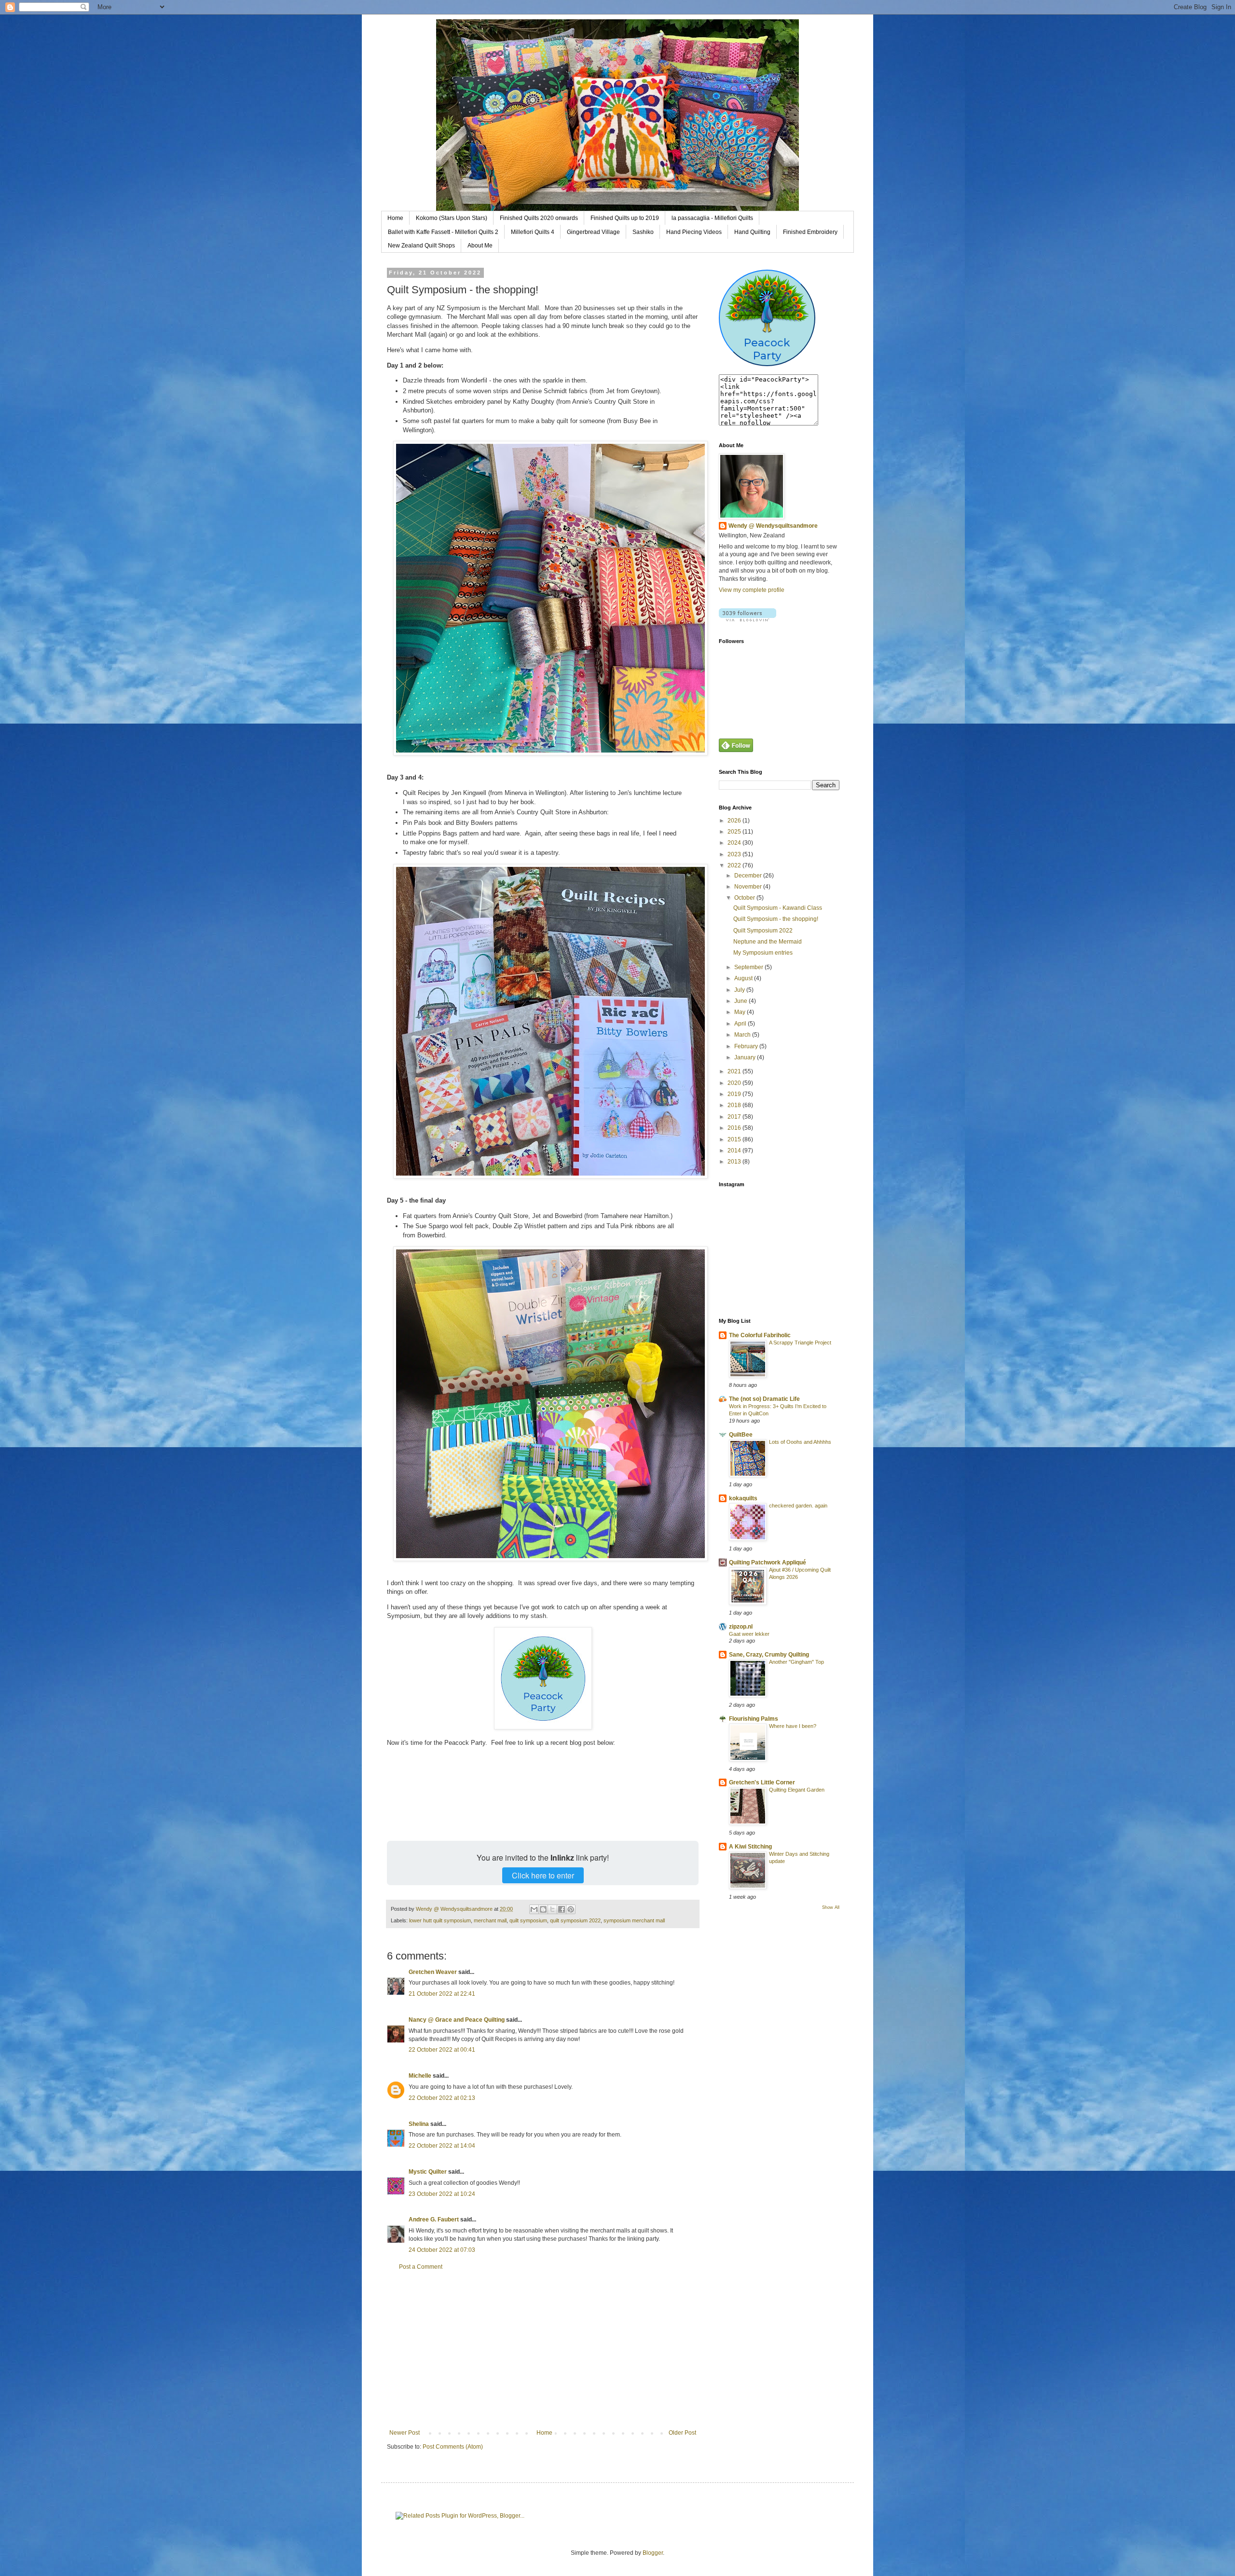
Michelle (420, 2076)
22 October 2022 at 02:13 (442, 2098)
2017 (735, 1117)
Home (395, 218)
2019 (735, 1094)
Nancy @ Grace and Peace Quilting (457, 2020)
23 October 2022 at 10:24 (442, 2194)
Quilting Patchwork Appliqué (768, 1562)
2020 (735, 1083)
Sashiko (643, 232)
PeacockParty (767, 349)
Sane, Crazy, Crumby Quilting (769, 1655)
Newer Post (405, 2433)
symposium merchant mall (634, 1920)
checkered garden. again (798, 1506)
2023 (735, 854)
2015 (735, 1139)
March (743, 1035)
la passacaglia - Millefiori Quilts (712, 218)
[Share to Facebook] (562, 1909)
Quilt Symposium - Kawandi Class (778, 908)
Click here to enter (543, 1875)
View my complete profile (752, 590)
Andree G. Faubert (434, 2220)
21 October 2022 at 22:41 (442, 1994)
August (744, 978)
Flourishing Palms (754, 1719)
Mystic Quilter (428, 2172)
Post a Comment (421, 2267)
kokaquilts (743, 1498)
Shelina (419, 2124)
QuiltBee (741, 1435)
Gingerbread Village (593, 232)
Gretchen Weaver (433, 1972)
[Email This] (534, 1909)
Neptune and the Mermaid (768, 942)
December (749, 876)
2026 (735, 821)
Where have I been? (793, 1726)
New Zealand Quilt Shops (421, 246)
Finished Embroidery (810, 232)
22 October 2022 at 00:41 (442, 2050)
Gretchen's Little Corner (762, 1782)
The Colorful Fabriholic (760, 1335)
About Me (480, 246)
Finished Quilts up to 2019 (625, 218)
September (749, 967)
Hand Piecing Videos (694, 232)
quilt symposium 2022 (575, 1920)
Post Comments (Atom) (453, 2447)
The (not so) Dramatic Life (764, 1399)
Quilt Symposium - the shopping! (776, 919)
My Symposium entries (763, 953)
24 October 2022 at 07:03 (442, 2250)
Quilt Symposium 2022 (763, 931)
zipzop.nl (741, 1627)
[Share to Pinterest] (571, 1909)
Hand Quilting (752, 232)
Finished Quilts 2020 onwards (539, 218)
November (749, 887)
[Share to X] (552, 1909)
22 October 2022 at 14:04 (442, 2146)
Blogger (653, 2553)
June (741, 1001)
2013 (735, 1162)
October (745, 898)
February (747, 1046)
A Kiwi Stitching (750, 1847)
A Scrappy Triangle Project (800, 1343)
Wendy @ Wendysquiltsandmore (773, 526)
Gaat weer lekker (749, 1634)
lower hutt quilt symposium (440, 1920)
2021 (735, 1071)
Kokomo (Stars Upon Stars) (452, 218)
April (741, 1024)
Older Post (682, 2433)
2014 (735, 1151)
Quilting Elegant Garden (797, 1790)
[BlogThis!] (543, 1909)
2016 (735, 1128)
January (746, 1057)
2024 (735, 843)
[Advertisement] (543, 2350)
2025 (735, 832)
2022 (735, 865)
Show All (831, 1907)
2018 (735, 1105)
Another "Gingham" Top (796, 1662)
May (741, 1012)
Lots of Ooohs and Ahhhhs (800, 1442)
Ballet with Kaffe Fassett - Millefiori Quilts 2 (443, 232)
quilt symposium (528, 1920)
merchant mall (490, 1920)
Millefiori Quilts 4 (533, 232)
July (740, 990)
